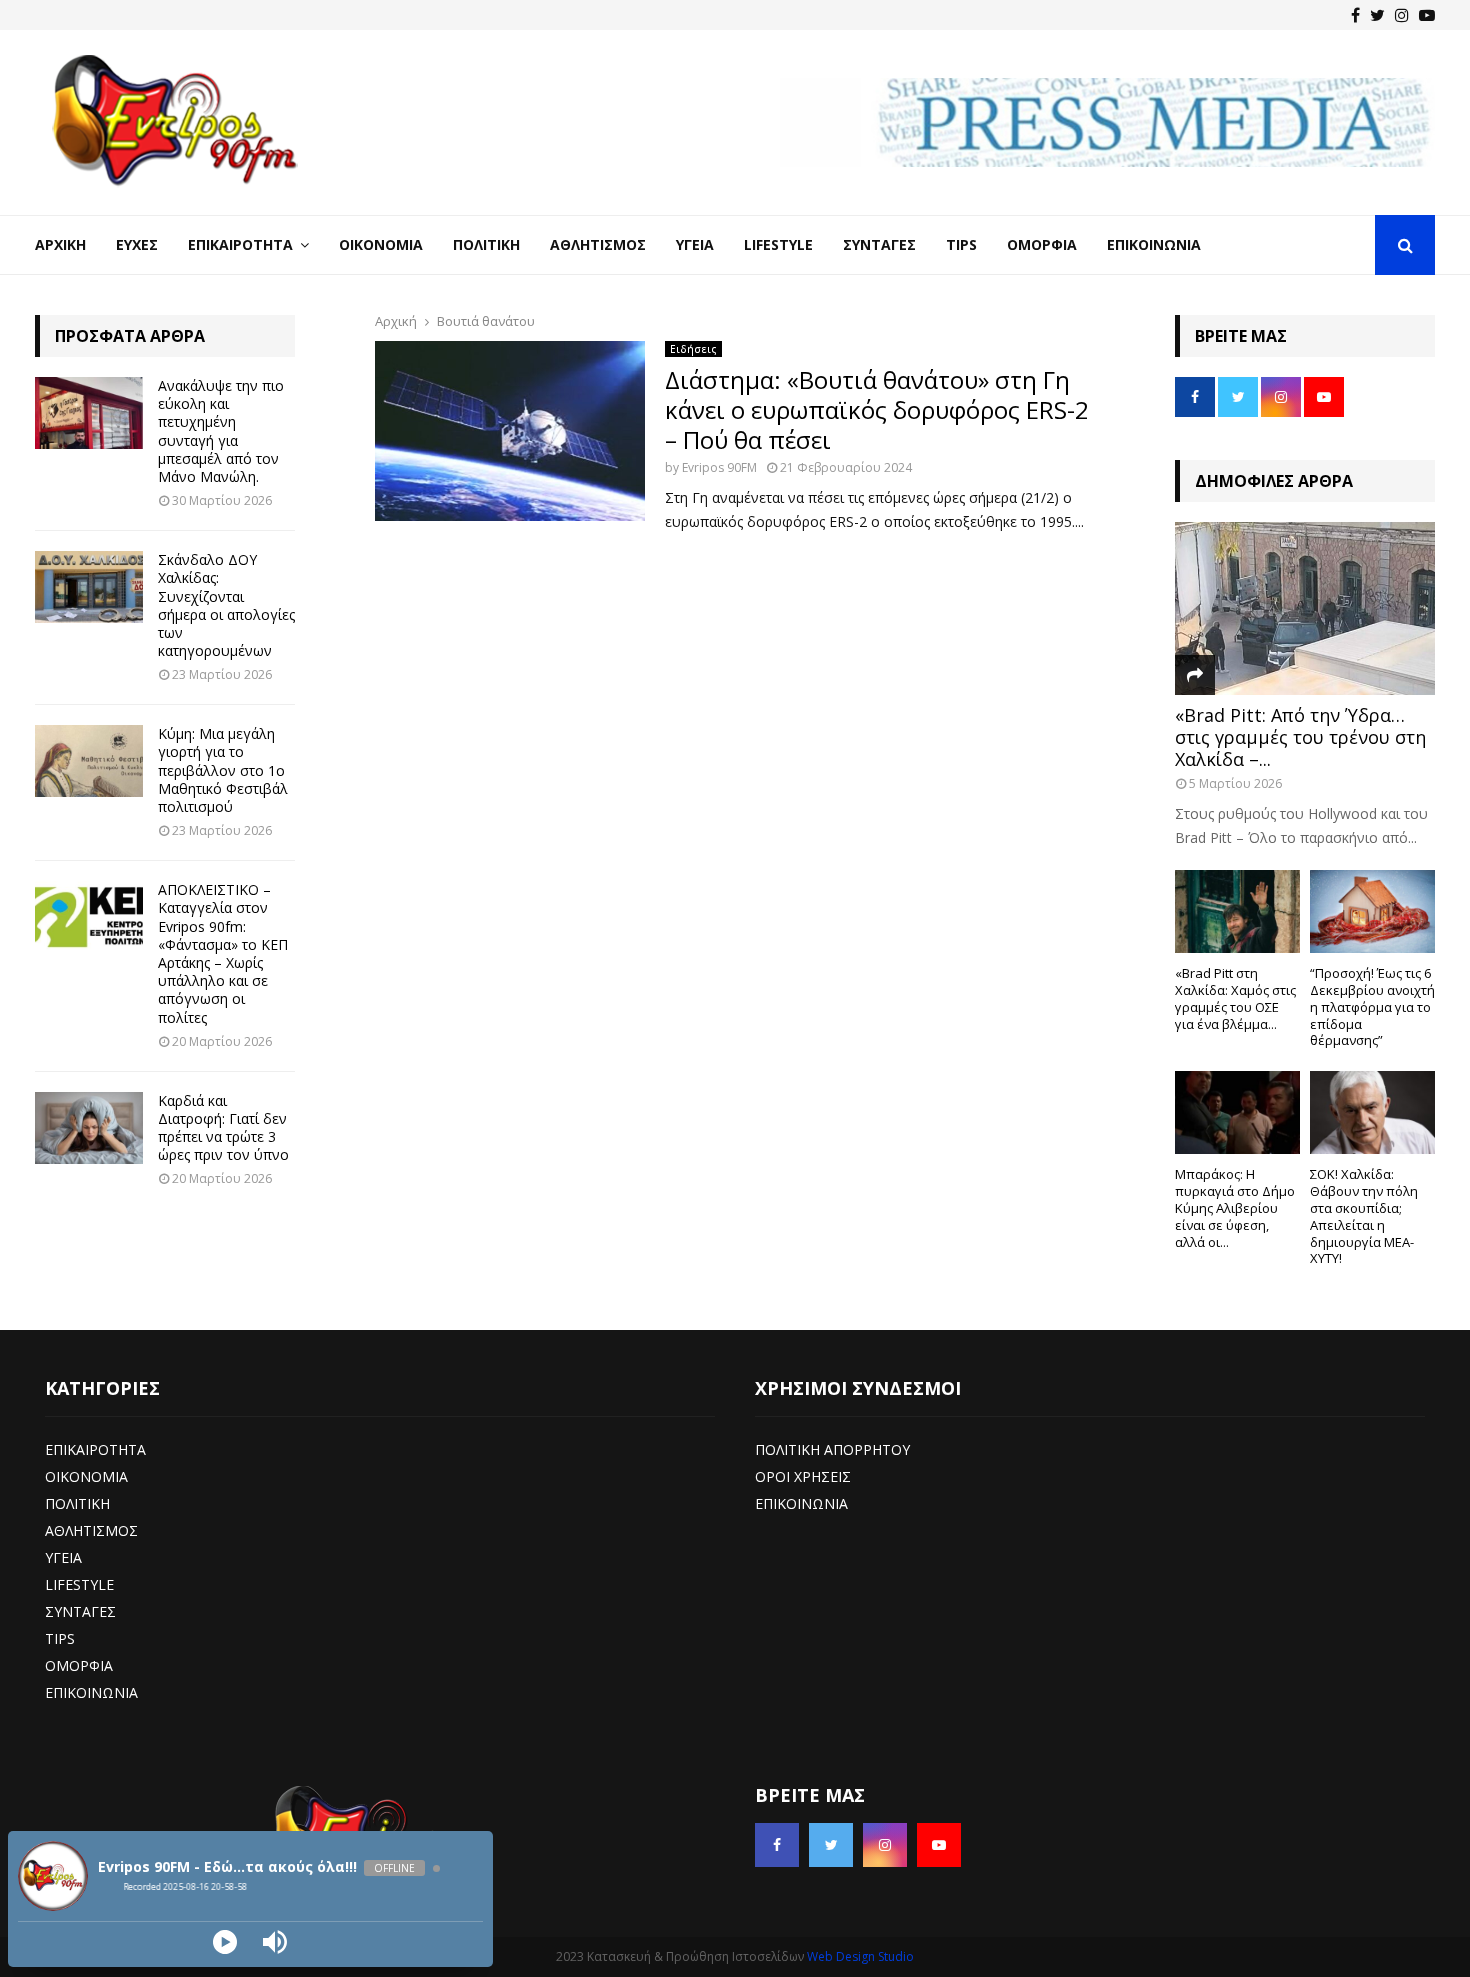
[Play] (225, 1942)
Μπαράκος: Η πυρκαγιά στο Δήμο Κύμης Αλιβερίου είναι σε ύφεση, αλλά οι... (1235, 1207)
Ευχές (137, 244)
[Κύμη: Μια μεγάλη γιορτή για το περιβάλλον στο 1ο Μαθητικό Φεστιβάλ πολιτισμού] (89, 761)
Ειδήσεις (693, 349)
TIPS (60, 1638)
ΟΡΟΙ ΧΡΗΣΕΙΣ (803, 1476)
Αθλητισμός (598, 244)
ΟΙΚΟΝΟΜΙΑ (86, 1476)
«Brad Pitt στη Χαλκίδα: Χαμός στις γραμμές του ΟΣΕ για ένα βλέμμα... (1235, 998)
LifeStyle (778, 244)
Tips (961, 244)
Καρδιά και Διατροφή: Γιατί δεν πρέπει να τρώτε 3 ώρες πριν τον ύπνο (223, 1128)
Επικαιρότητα (240, 244)
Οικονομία (381, 244)
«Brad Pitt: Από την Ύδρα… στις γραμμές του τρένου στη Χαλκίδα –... (1300, 736)
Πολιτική (486, 244)
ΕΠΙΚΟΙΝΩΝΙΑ (91, 1692)
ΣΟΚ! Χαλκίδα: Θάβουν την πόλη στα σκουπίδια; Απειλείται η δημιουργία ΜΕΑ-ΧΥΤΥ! (1364, 1216)
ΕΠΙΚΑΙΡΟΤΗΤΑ (95, 1449)
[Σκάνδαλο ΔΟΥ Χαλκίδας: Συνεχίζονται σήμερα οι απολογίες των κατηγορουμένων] (89, 587)
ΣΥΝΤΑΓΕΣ (80, 1611)
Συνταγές (879, 244)
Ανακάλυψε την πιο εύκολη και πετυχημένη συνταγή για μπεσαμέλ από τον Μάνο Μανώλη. (221, 431)
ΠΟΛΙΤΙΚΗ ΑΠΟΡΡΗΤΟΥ (832, 1449)
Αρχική (60, 244)
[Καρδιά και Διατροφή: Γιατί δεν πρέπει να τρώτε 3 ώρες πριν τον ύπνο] (89, 1128)
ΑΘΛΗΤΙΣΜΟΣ (91, 1530)
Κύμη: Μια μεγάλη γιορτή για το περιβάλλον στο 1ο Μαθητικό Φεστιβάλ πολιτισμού (223, 770)
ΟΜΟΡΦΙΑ (79, 1665)
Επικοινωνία (1154, 244)
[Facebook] (1355, 15)
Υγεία (695, 244)
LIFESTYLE (79, 1584)
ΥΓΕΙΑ (63, 1557)
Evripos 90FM (719, 467)
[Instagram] (1402, 15)
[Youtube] (1427, 15)
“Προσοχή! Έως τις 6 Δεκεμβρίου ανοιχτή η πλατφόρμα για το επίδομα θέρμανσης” (1372, 1006)
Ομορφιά (1042, 244)
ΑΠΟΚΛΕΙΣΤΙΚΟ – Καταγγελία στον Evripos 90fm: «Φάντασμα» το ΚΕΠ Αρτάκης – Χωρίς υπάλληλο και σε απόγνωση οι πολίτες (223, 953)
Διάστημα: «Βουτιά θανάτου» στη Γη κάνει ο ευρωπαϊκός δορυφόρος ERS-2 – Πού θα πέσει (877, 409)
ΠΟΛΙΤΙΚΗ (77, 1503)
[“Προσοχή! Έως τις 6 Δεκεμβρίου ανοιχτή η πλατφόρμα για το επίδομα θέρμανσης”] (1372, 911)
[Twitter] (1377, 15)
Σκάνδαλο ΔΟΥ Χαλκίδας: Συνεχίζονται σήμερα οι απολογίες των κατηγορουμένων (226, 605)
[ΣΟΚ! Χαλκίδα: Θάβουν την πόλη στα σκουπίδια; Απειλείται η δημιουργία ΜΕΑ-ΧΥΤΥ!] (1372, 1112)
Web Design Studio (860, 1956)
